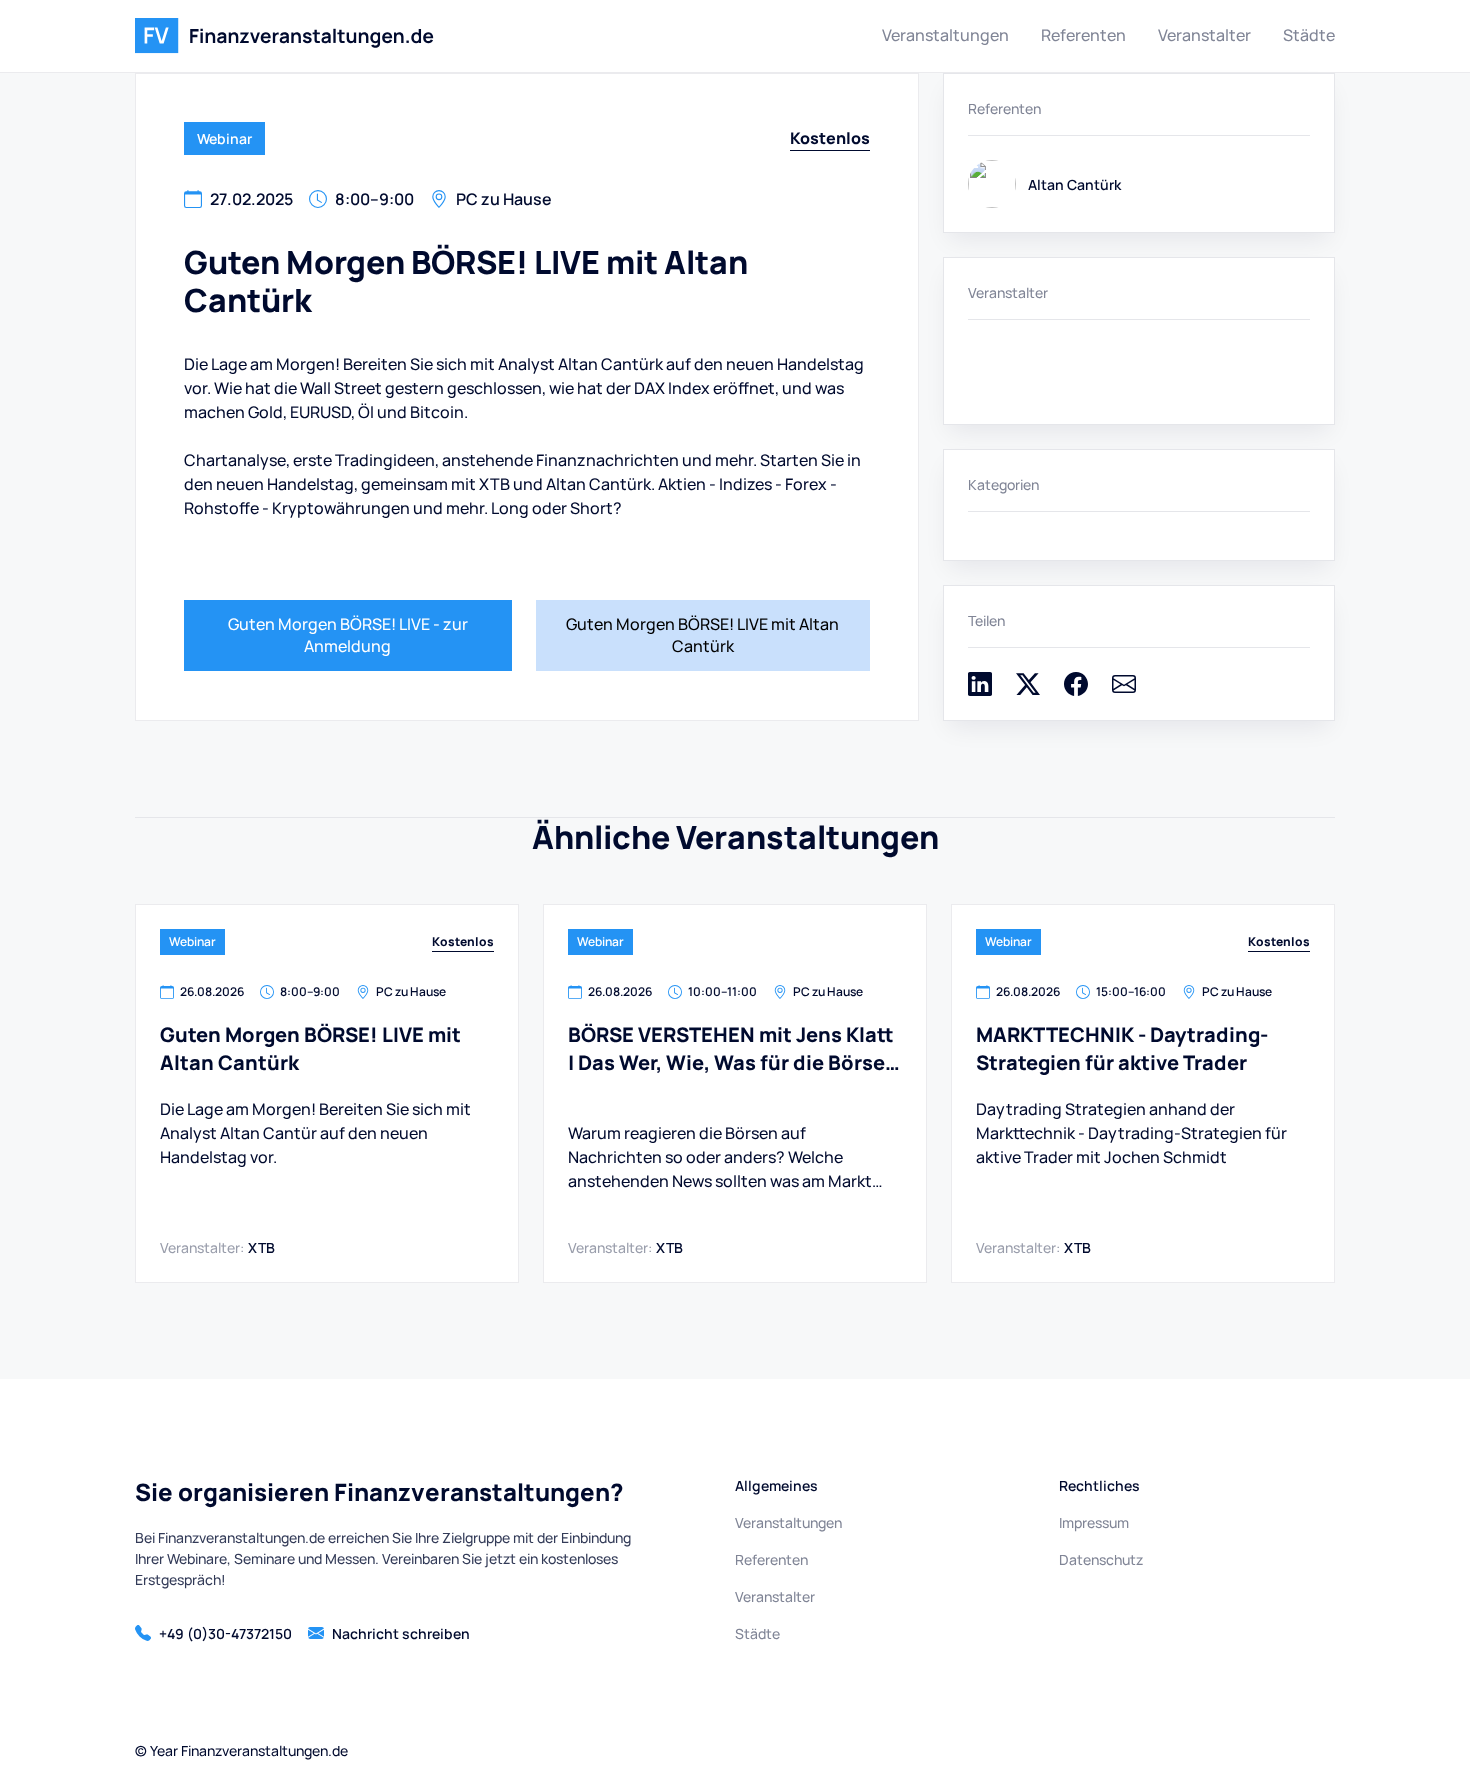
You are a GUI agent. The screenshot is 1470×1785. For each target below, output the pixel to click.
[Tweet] (1028, 690)
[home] (284, 36)
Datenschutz (1101, 1559)
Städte (1309, 35)
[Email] (1124, 690)
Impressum (1094, 1522)
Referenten (1083, 35)
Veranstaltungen (945, 35)
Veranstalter (1204, 35)
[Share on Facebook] (1076, 690)
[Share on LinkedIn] (980, 690)
